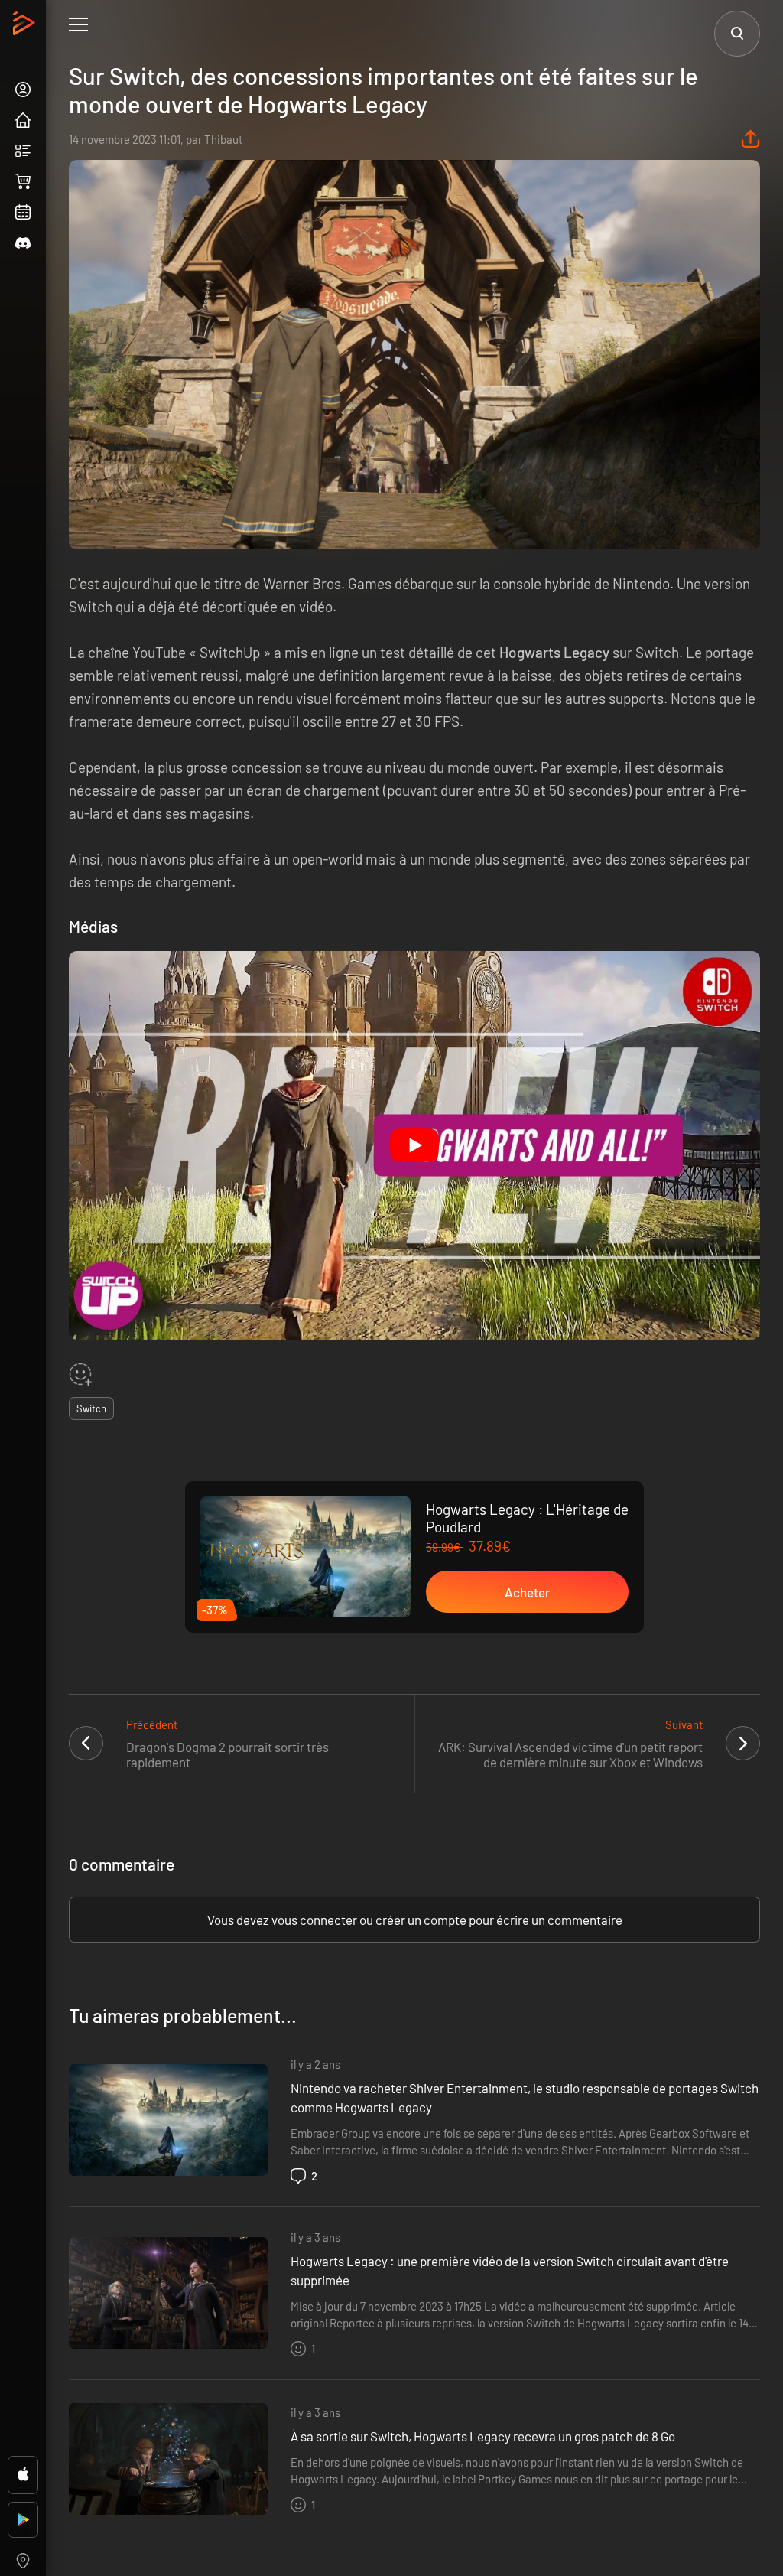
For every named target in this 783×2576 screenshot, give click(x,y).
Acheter (527, 1592)
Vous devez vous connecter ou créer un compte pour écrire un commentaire (415, 1920)
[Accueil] (26, 28)
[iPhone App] (23, 2475)
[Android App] (23, 2520)
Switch (91, 1408)
